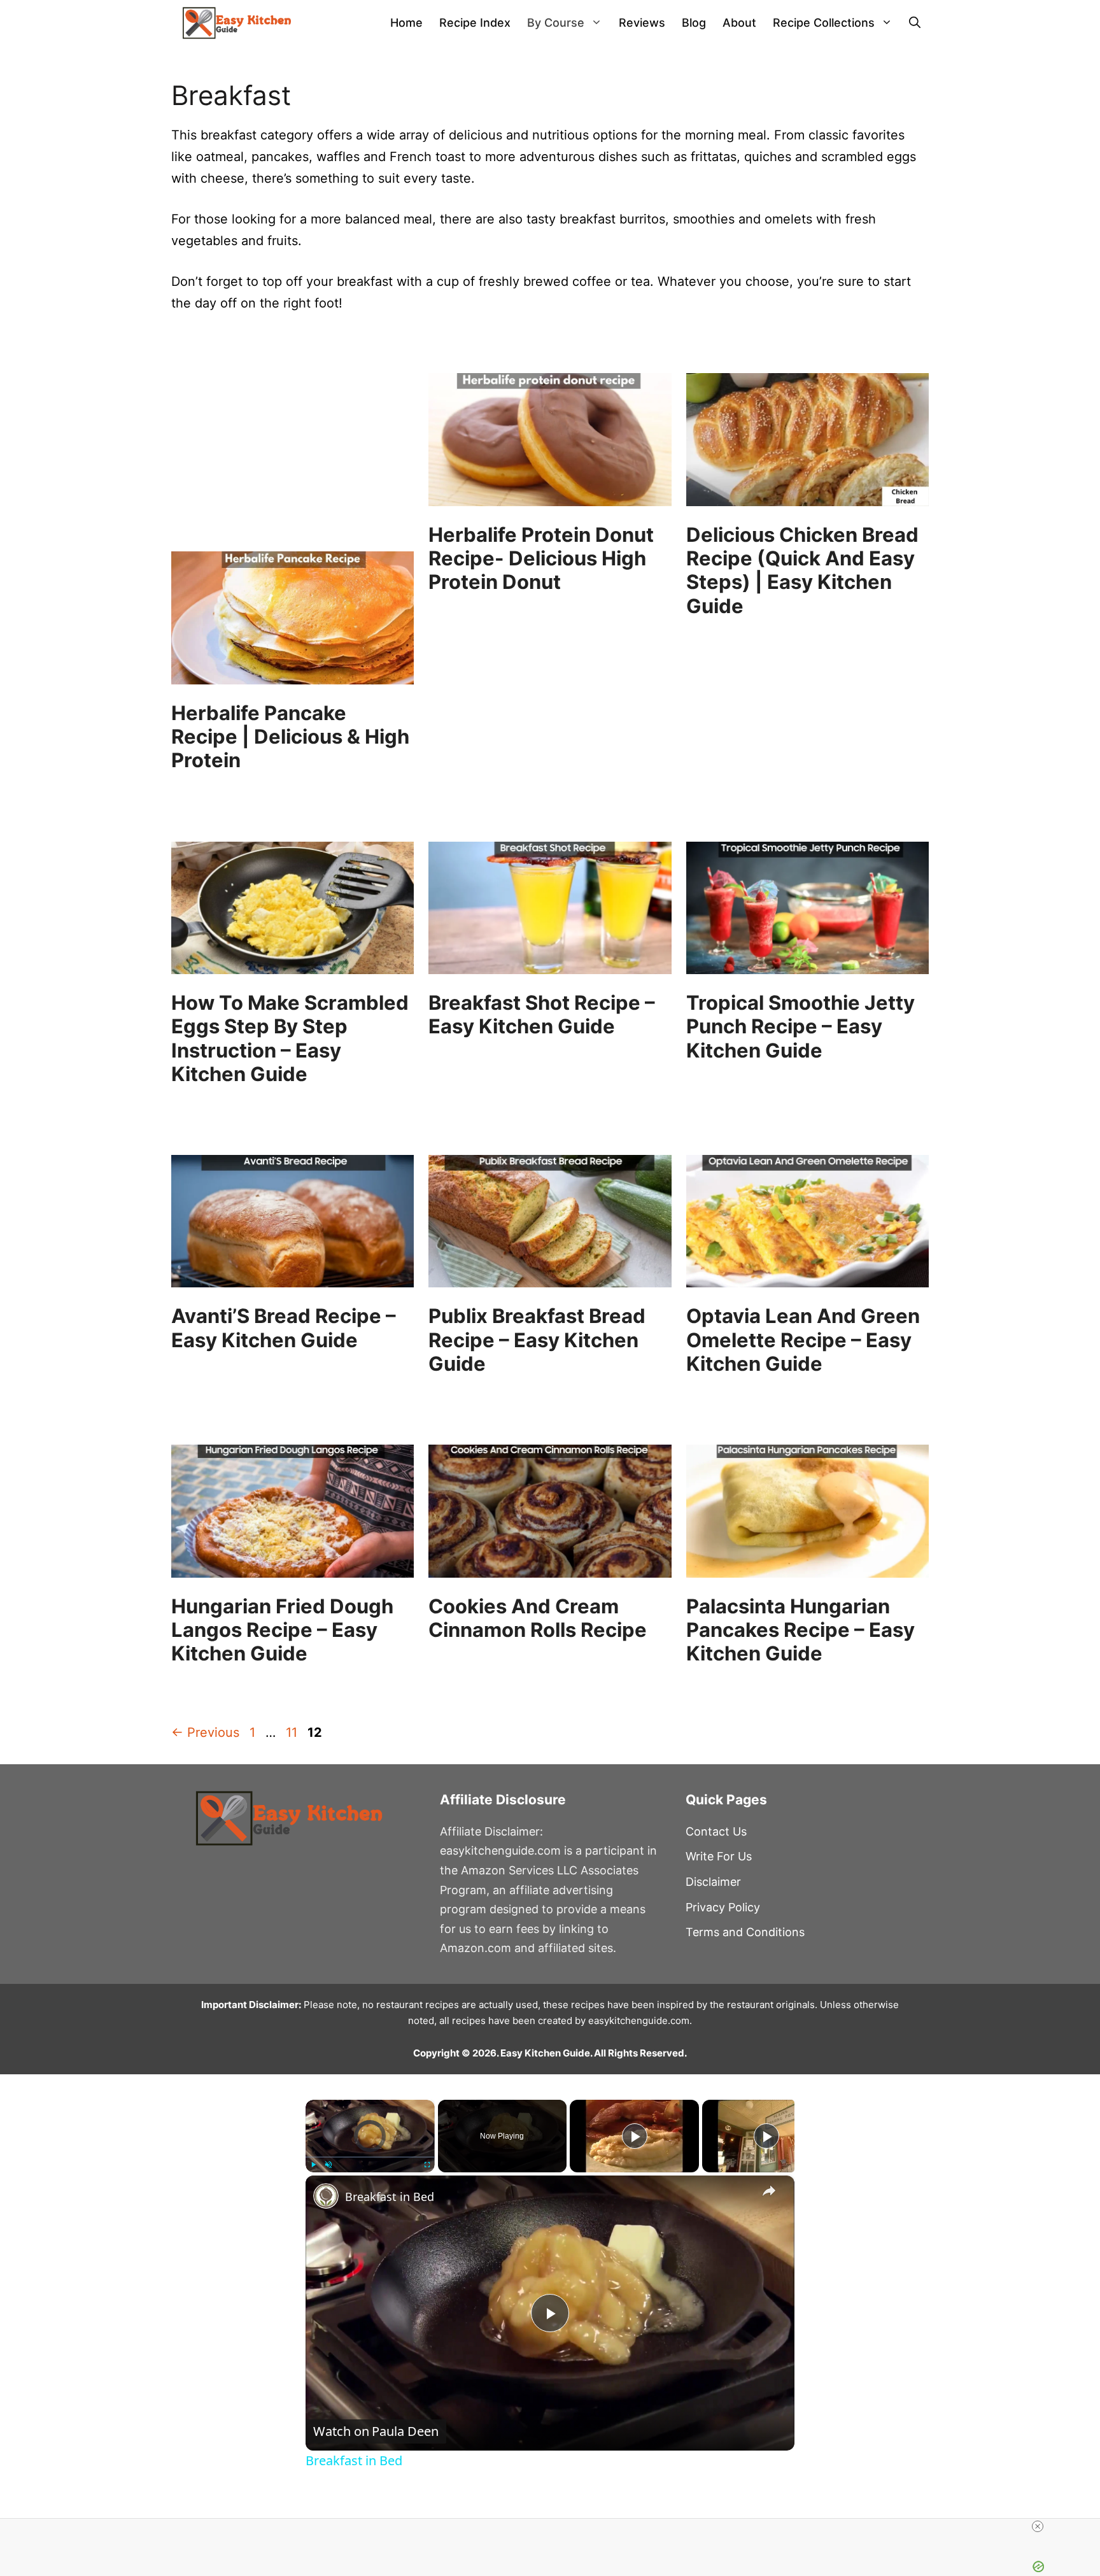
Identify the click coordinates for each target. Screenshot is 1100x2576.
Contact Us (716, 1831)
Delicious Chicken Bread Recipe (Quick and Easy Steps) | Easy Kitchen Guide (802, 570)
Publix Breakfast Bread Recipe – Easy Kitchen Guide (537, 1339)
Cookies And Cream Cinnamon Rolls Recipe (538, 1618)
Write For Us (719, 1856)
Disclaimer (713, 1882)
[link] (326, 2196)
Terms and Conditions (745, 1932)
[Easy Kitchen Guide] (237, 23)
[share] (769, 2191)
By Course (556, 23)
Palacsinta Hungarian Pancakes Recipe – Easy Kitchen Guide (800, 1630)
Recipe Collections (824, 23)
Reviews (642, 23)
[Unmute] (328, 2165)
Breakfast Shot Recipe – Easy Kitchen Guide (542, 1014)
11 (293, 1732)
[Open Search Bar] (915, 23)
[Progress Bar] (370, 2157)
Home (406, 23)
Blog (694, 23)
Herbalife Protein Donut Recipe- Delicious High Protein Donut (541, 558)
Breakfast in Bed (390, 2197)
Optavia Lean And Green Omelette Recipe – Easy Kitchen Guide (803, 1339)
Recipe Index (475, 23)
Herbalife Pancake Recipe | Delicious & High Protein (290, 736)
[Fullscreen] (427, 2165)
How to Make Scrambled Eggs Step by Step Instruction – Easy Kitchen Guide (290, 1038)
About (739, 23)
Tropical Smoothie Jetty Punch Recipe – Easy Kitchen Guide (800, 1026)
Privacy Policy (723, 1907)
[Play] (313, 2165)
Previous (205, 1732)
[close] (1038, 2526)
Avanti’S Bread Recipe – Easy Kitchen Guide (284, 1327)
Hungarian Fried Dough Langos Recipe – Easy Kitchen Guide (282, 1630)
